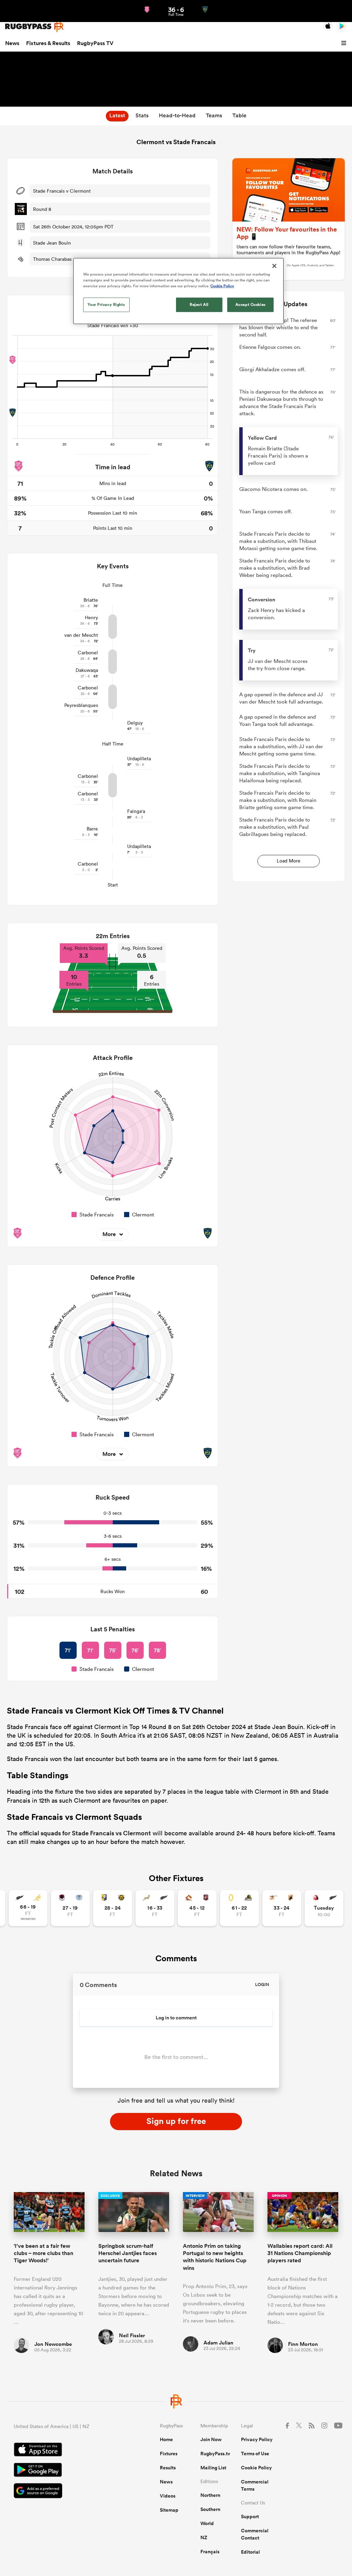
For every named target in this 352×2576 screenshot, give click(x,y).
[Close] (274, 266)
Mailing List (213, 2468)
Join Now (211, 2439)
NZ (204, 2537)
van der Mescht (81, 635)
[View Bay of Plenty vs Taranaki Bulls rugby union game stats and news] (113, 1908)
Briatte (91, 600)
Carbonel (88, 653)
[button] (345, 43)
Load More (289, 861)
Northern (210, 2495)
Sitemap (169, 2510)
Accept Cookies (251, 304)
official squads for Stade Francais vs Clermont (85, 1833)
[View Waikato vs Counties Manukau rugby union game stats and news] (197, 1908)
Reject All (199, 304)
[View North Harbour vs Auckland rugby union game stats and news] (70, 1908)
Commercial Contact (255, 2534)
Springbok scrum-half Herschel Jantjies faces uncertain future (128, 2253)
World (207, 2523)
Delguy (135, 723)
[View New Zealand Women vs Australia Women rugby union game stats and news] (28, 1908)
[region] (178, 291)
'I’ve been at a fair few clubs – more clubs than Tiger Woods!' (43, 2253)
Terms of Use (255, 2454)
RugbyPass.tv (215, 2454)
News (12, 43)
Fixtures (169, 2454)
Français (210, 2552)
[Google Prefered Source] (63, 2492)
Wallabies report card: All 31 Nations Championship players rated (300, 2253)
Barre (92, 829)
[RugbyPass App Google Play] (63, 2471)
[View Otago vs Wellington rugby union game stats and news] (239, 1908)
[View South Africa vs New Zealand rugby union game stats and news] (155, 1908)
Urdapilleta (139, 759)
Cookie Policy (256, 2468)
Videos (168, 2496)
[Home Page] (34, 26)
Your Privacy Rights (106, 304)
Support (250, 2516)
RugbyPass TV (95, 43)
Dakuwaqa (87, 670)
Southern (210, 2509)
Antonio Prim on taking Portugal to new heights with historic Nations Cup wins (215, 2257)
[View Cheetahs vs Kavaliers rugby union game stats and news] (282, 1908)
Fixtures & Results (48, 43)
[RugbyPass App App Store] (63, 2450)
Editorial (250, 2552)
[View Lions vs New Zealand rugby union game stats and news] (324, 1908)
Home (166, 2439)
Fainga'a (136, 811)
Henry (91, 618)
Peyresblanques (81, 705)
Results (168, 2468)
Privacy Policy (257, 2439)
